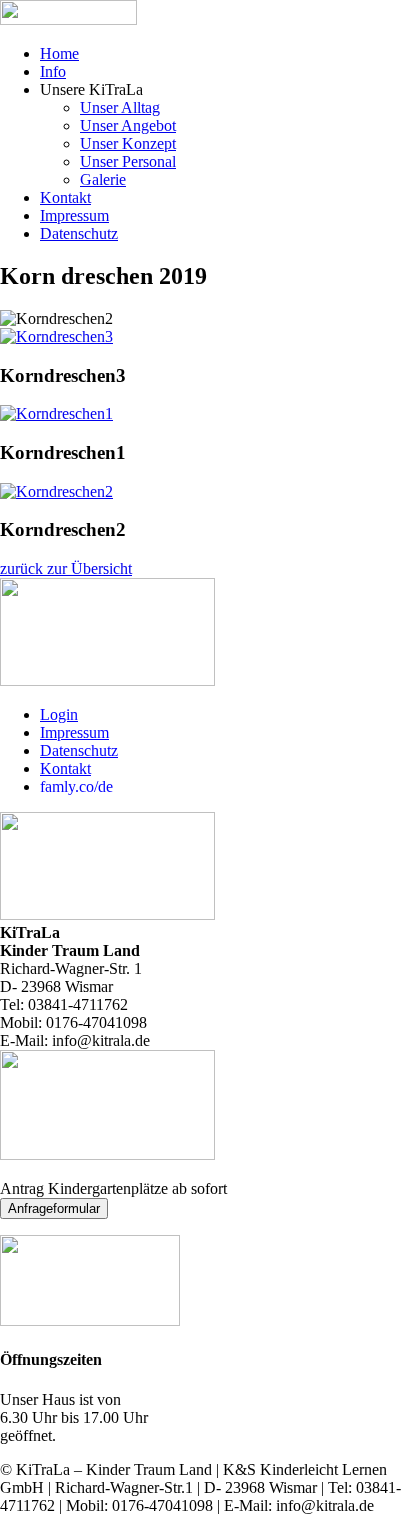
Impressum (74, 215)
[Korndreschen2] (56, 491)
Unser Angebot (128, 125)
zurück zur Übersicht (66, 568)
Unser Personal (128, 161)
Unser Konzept (128, 143)
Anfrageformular (54, 1208)
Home (59, 53)
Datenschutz (79, 233)
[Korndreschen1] (56, 413)
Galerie (103, 179)
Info (53, 71)
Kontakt (65, 197)
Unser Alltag (120, 107)
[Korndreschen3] (56, 336)
